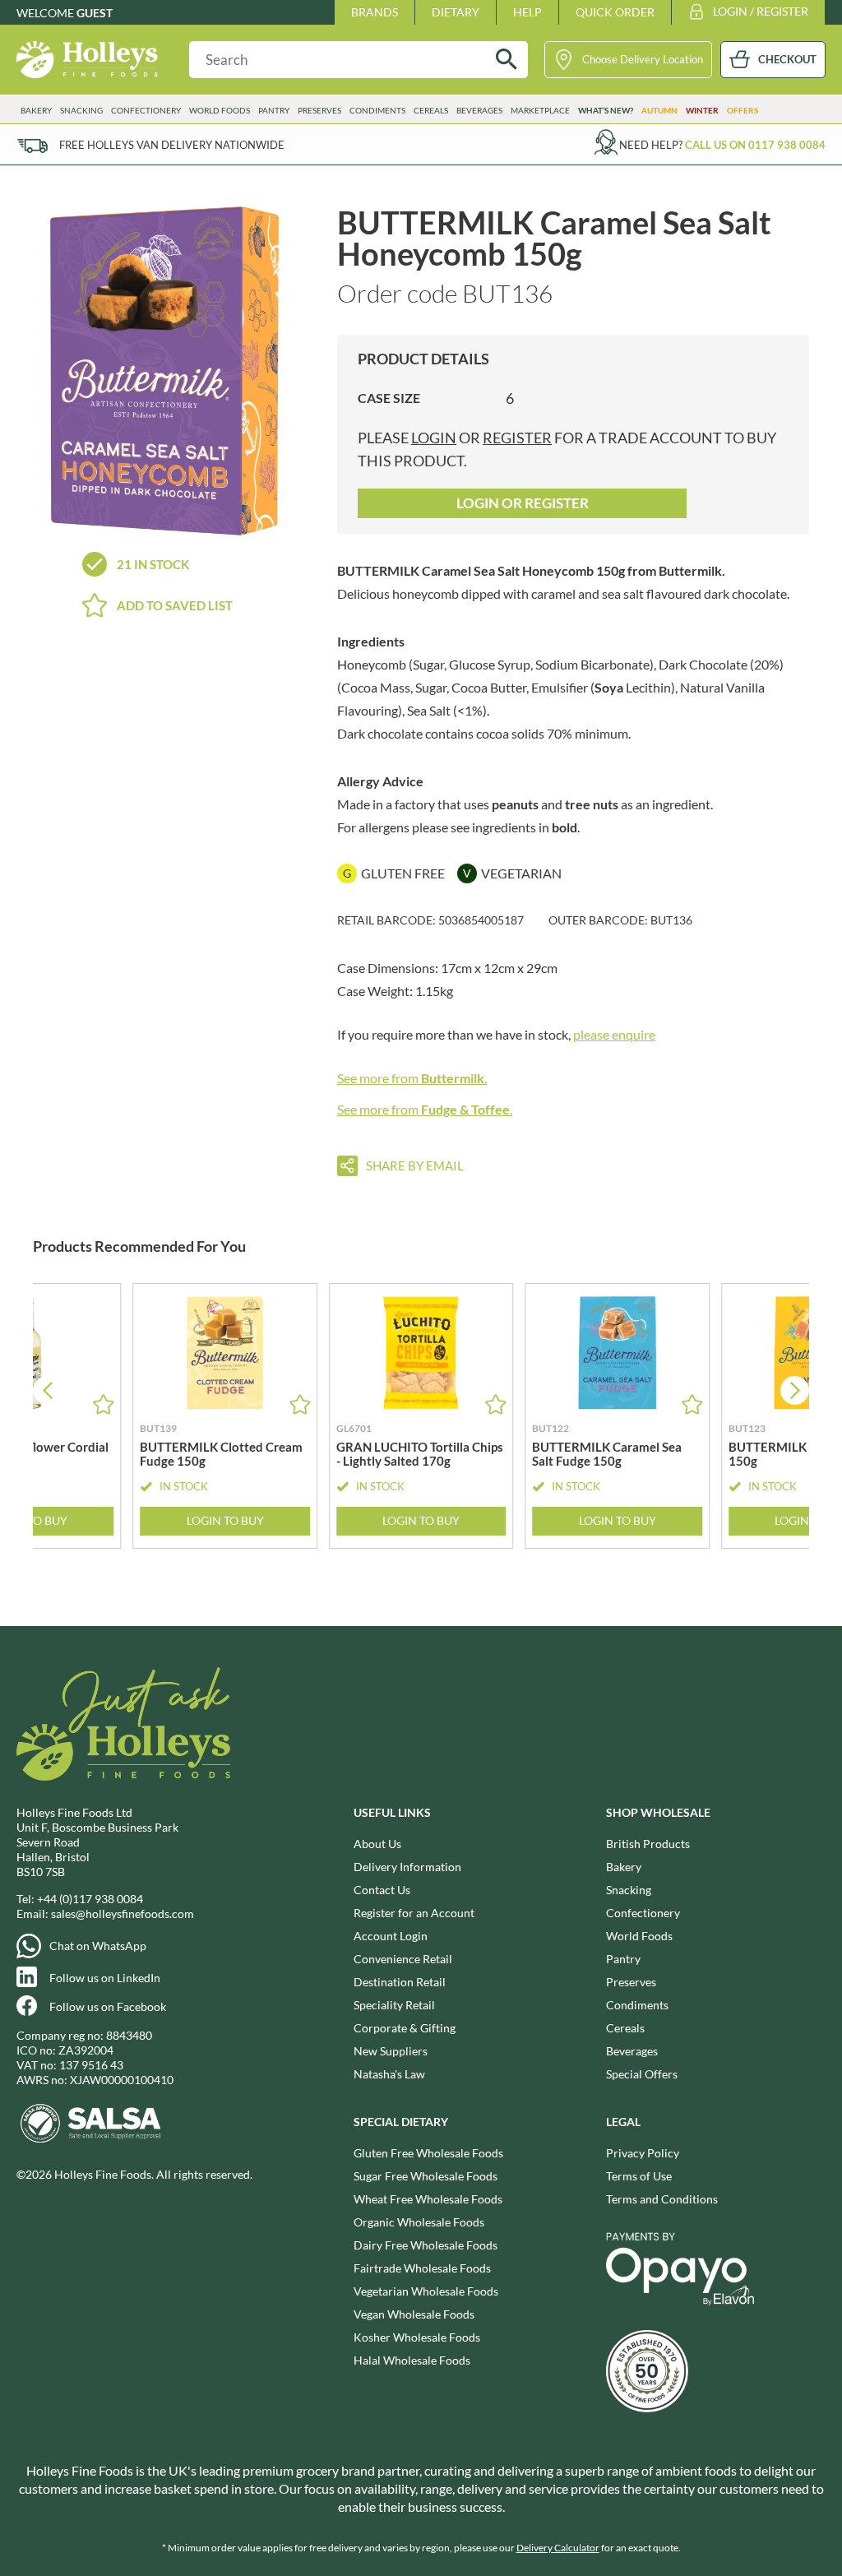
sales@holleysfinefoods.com (123, 1913)
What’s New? (606, 110)
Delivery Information (407, 1867)
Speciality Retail (394, 2005)
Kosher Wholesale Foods (417, 2337)
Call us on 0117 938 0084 (755, 145)
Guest (95, 13)
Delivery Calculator (558, 2548)
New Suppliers (391, 2051)
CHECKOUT (787, 59)
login (434, 438)
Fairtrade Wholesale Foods (422, 2268)
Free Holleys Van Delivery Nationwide (172, 145)
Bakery (624, 1867)
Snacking (629, 1890)
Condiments (637, 2005)
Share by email (415, 1165)
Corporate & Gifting (405, 2028)
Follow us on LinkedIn (105, 1978)
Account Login (391, 1936)
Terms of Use (639, 2176)
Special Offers (642, 2074)
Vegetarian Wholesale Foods (426, 2291)
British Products (648, 1844)
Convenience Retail (403, 1959)
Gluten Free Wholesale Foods (428, 2153)
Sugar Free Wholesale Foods (426, 2176)
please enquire (614, 1034)
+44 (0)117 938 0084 (90, 1899)
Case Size (389, 398)
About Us (377, 1844)
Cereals (625, 2028)
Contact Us (382, 1890)
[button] (795, 1390)
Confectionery (643, 1913)
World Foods (639, 1936)
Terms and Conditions (662, 2199)
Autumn (659, 110)
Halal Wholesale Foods (412, 2360)
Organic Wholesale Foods (419, 2222)
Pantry (623, 1959)
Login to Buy (225, 1520)
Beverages (632, 2051)
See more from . (412, 1078)
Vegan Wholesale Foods (414, 2314)
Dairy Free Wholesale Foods (426, 2245)
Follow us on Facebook (108, 2006)
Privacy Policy (643, 2153)
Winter (702, 110)
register (517, 438)
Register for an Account (414, 1913)
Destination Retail (400, 1982)
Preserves (631, 1982)
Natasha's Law (389, 2074)
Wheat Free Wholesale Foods (428, 2199)
